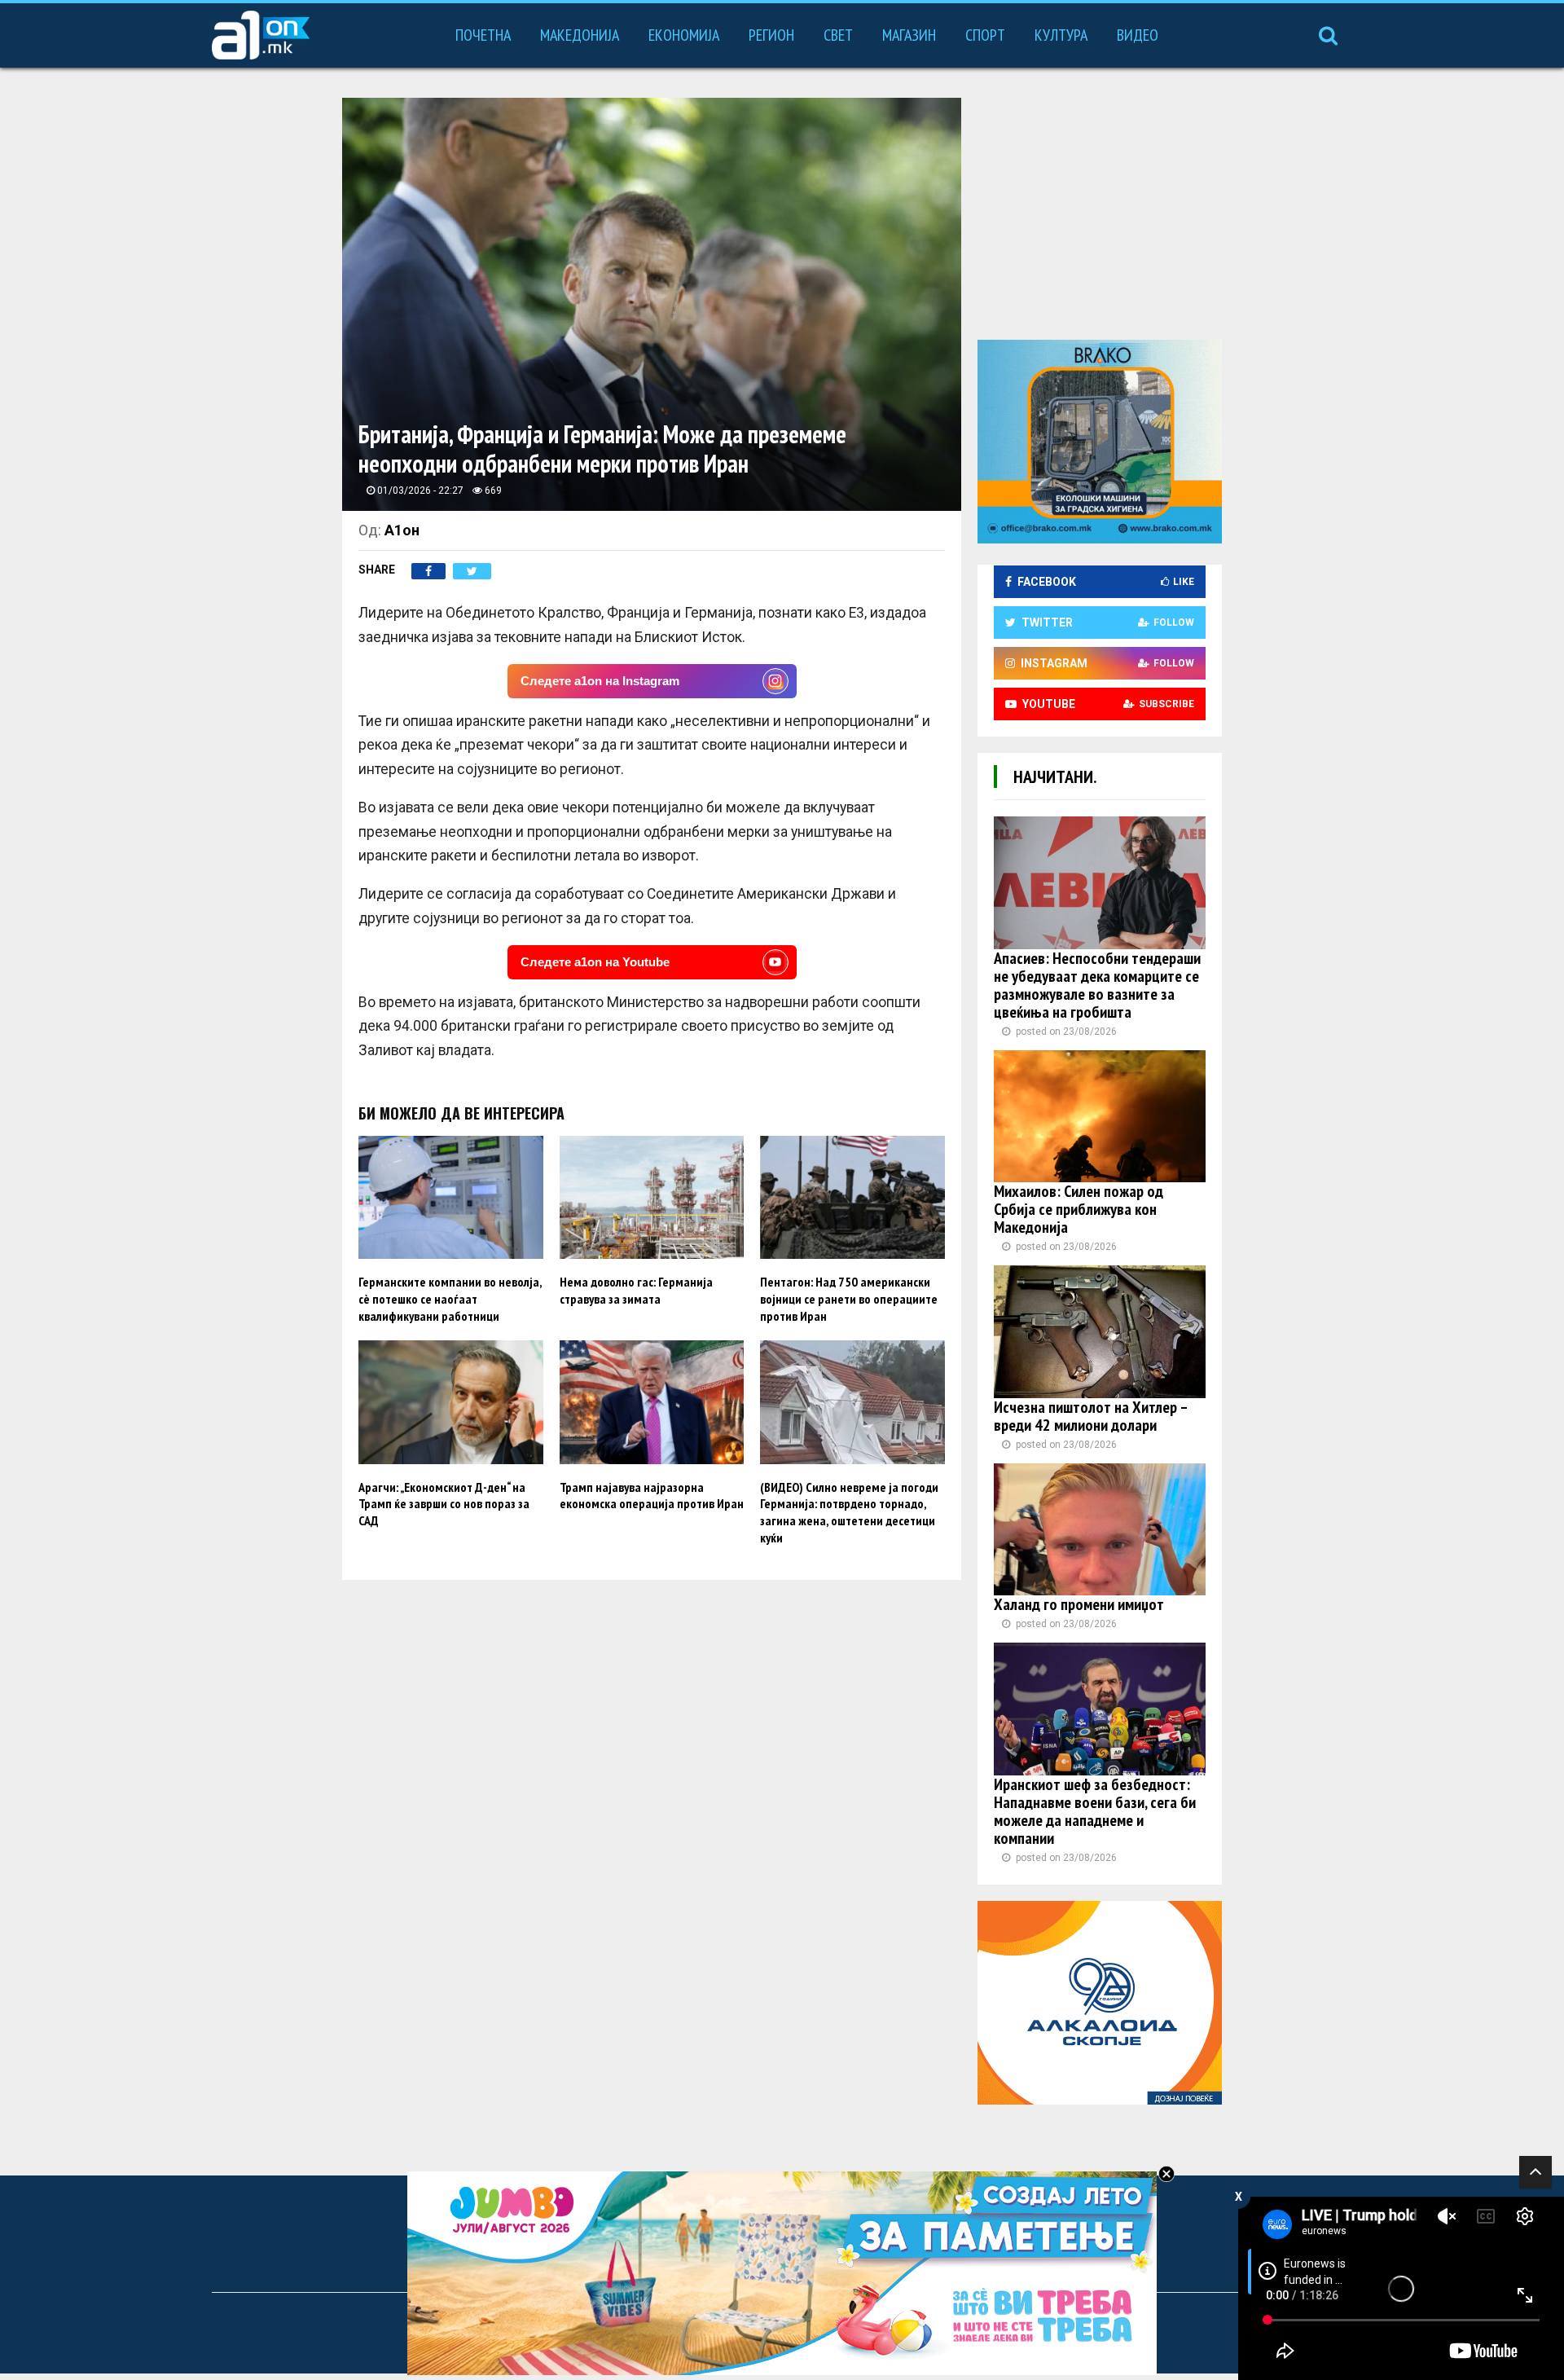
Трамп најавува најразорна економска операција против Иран (652, 1496)
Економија (684, 35)
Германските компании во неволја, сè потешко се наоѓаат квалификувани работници (450, 1299)
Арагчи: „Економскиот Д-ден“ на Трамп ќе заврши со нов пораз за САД (444, 1504)
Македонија (580, 35)
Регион (771, 35)
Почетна (483, 35)
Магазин (909, 35)
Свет (838, 35)
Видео (1138, 35)
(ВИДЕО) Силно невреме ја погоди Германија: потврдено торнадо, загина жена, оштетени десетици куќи (849, 1512)
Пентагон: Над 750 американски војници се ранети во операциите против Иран (849, 1299)
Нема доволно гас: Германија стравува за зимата (636, 1290)
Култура (1061, 35)
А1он (402, 530)
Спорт (985, 35)
